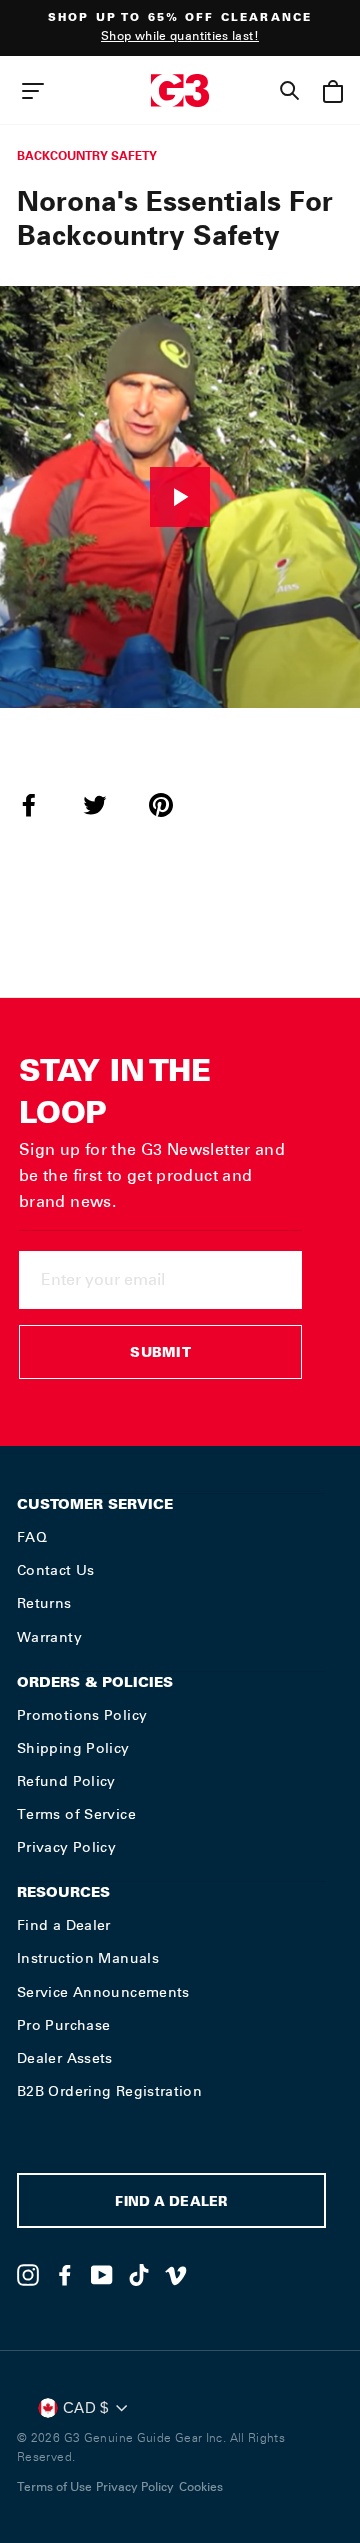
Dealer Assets (65, 2058)
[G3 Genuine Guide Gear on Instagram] (28, 2275)
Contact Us (56, 1570)
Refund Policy (66, 1781)
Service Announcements (103, 1992)
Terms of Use (54, 2487)
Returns (44, 1603)
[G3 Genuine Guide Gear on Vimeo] (176, 2275)
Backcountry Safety (87, 155)
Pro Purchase (63, 2025)
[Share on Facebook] (41, 805)
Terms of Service (76, 1814)
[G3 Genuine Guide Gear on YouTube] (102, 2275)
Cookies (201, 2487)
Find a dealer (171, 2203)
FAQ (32, 1537)
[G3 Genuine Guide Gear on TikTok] (139, 2275)
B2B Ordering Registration (109, 2091)
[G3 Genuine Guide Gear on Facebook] (65, 2275)
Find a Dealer (64, 1925)
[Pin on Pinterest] (173, 805)
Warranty (49, 1637)
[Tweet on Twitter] (107, 805)
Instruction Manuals (88, 1958)
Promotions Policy (82, 1715)
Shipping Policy (73, 1748)
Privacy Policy (66, 1847)
